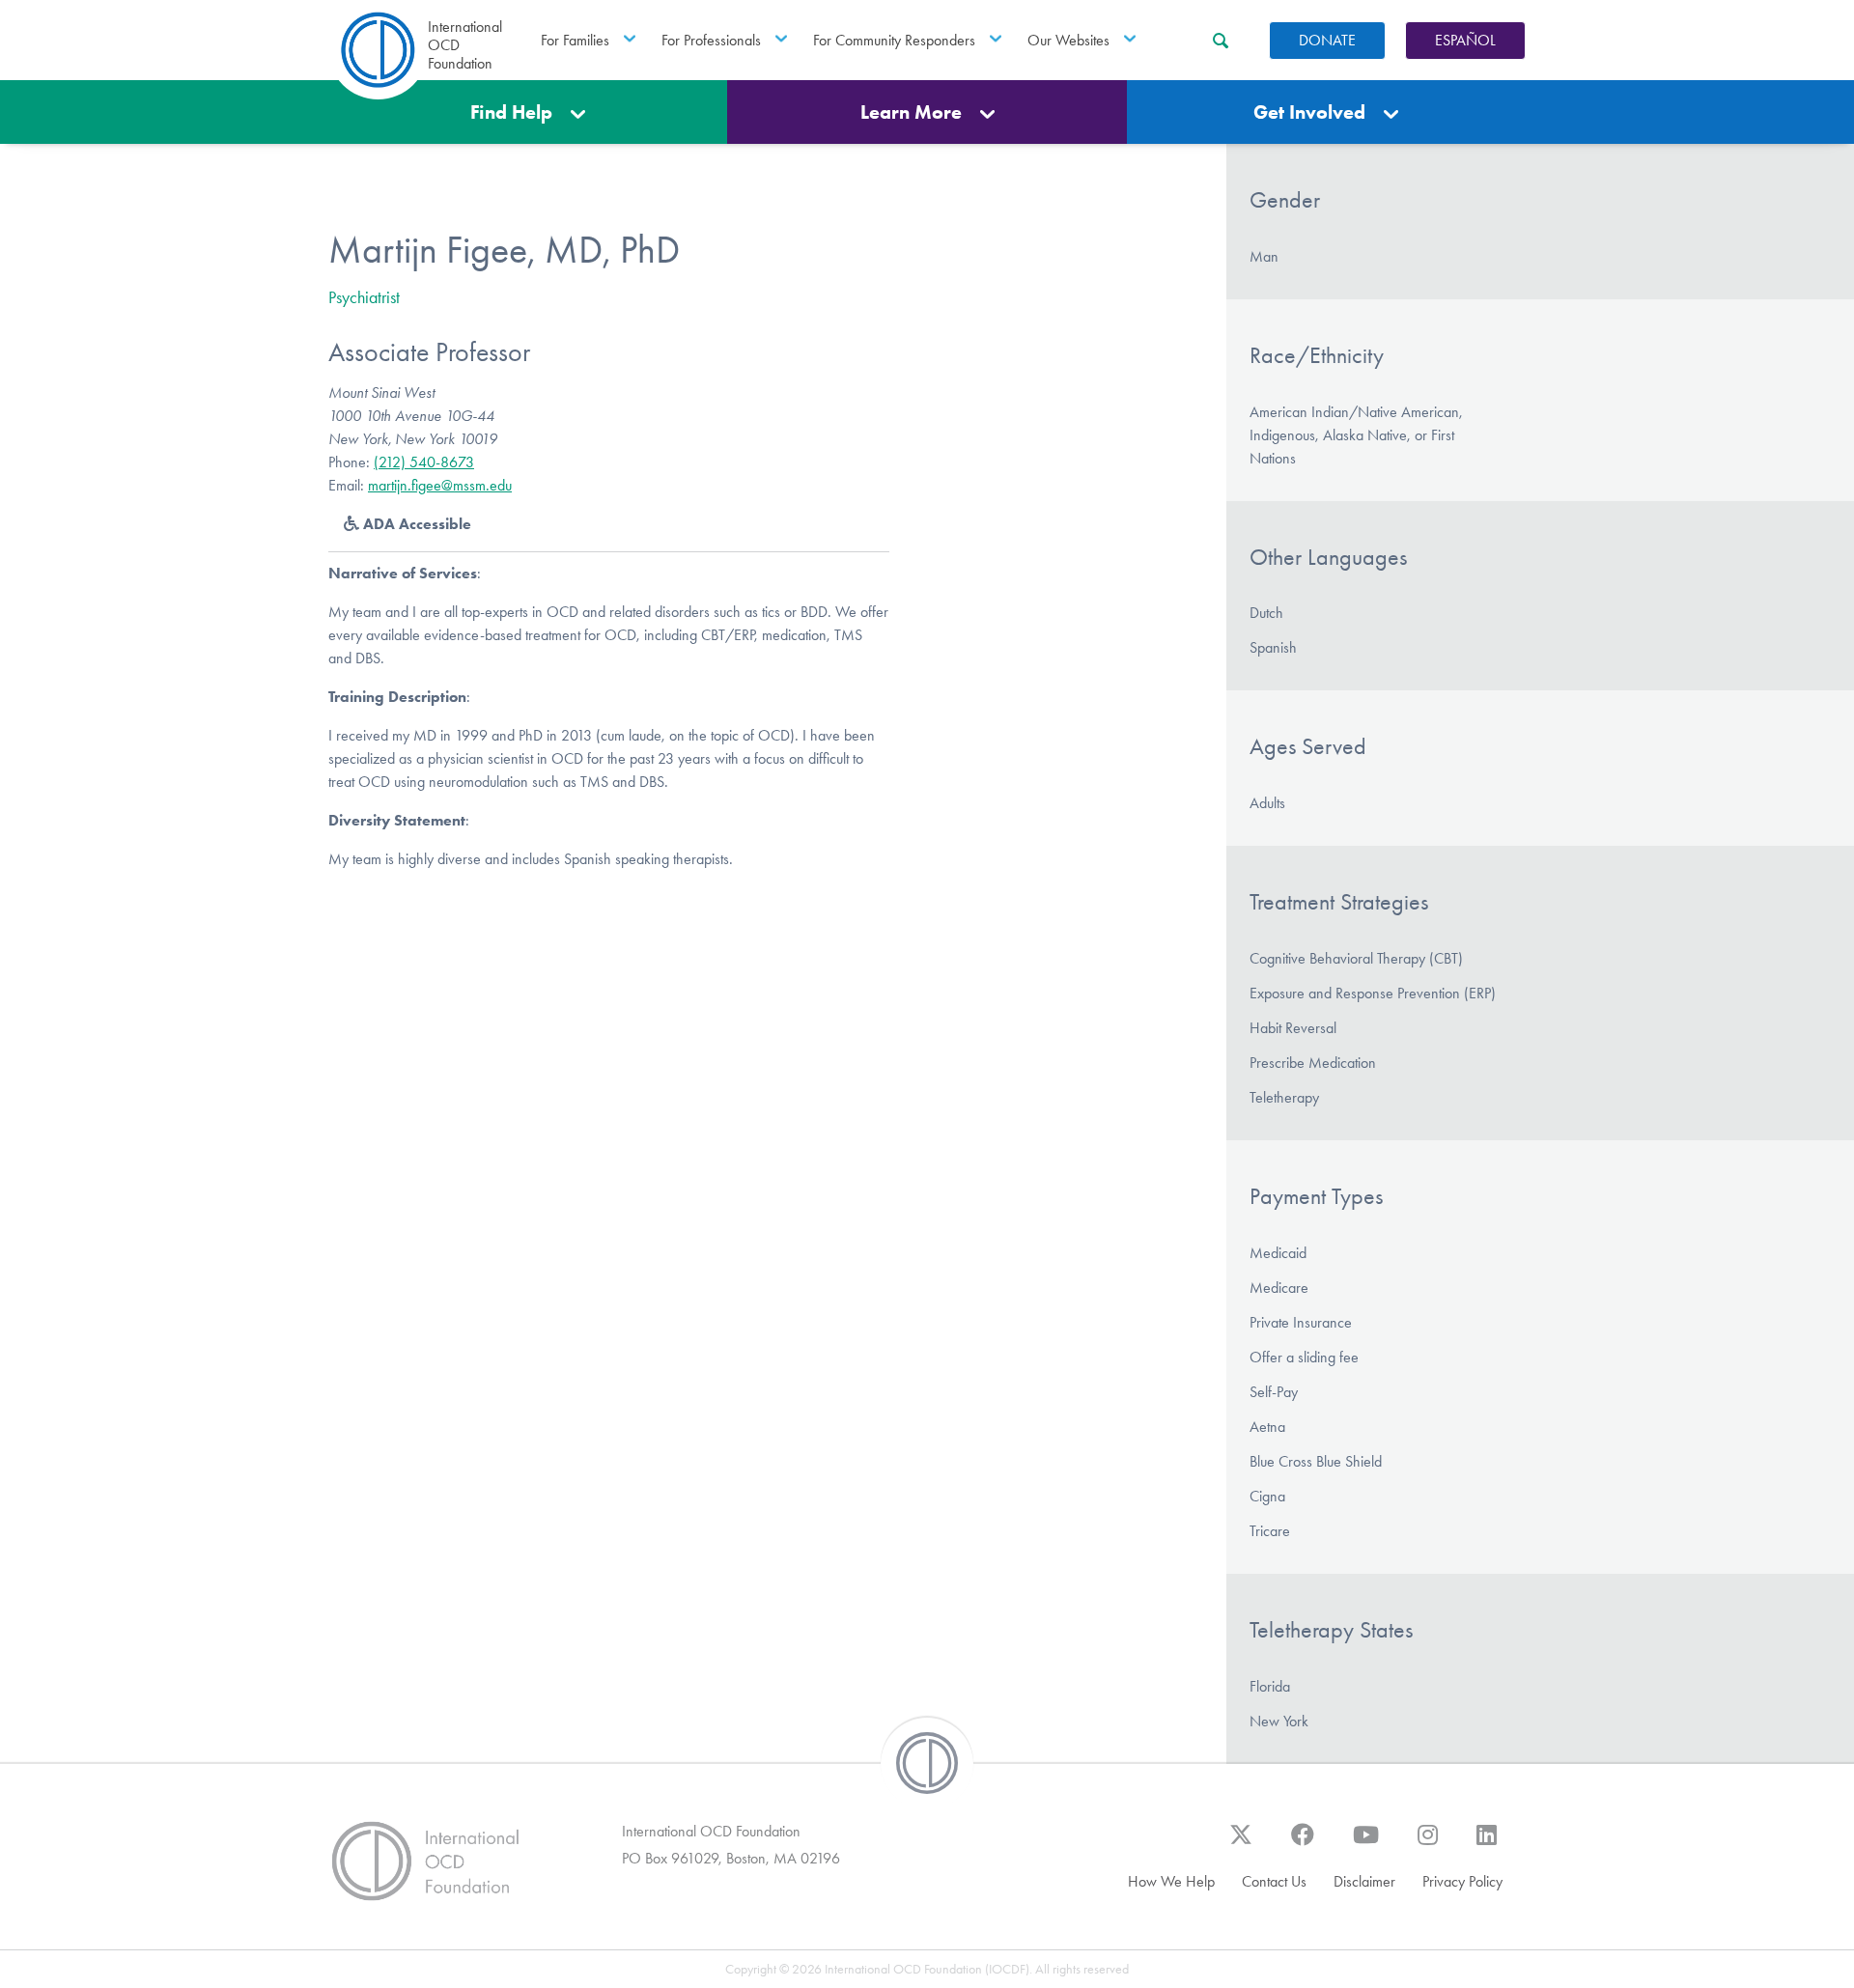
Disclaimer (1364, 1881)
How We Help (1171, 1881)
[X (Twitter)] (1241, 1844)
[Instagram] (1428, 1844)
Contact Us (1274, 1881)
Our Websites (1068, 40)
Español (1465, 40)
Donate (1327, 40)
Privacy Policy (1462, 1881)
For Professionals (711, 40)
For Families (575, 40)
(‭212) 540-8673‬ (424, 462)
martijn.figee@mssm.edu (440, 485)
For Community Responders (894, 40)
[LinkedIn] (1487, 1844)
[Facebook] (1303, 1844)
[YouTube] (1366, 1844)
